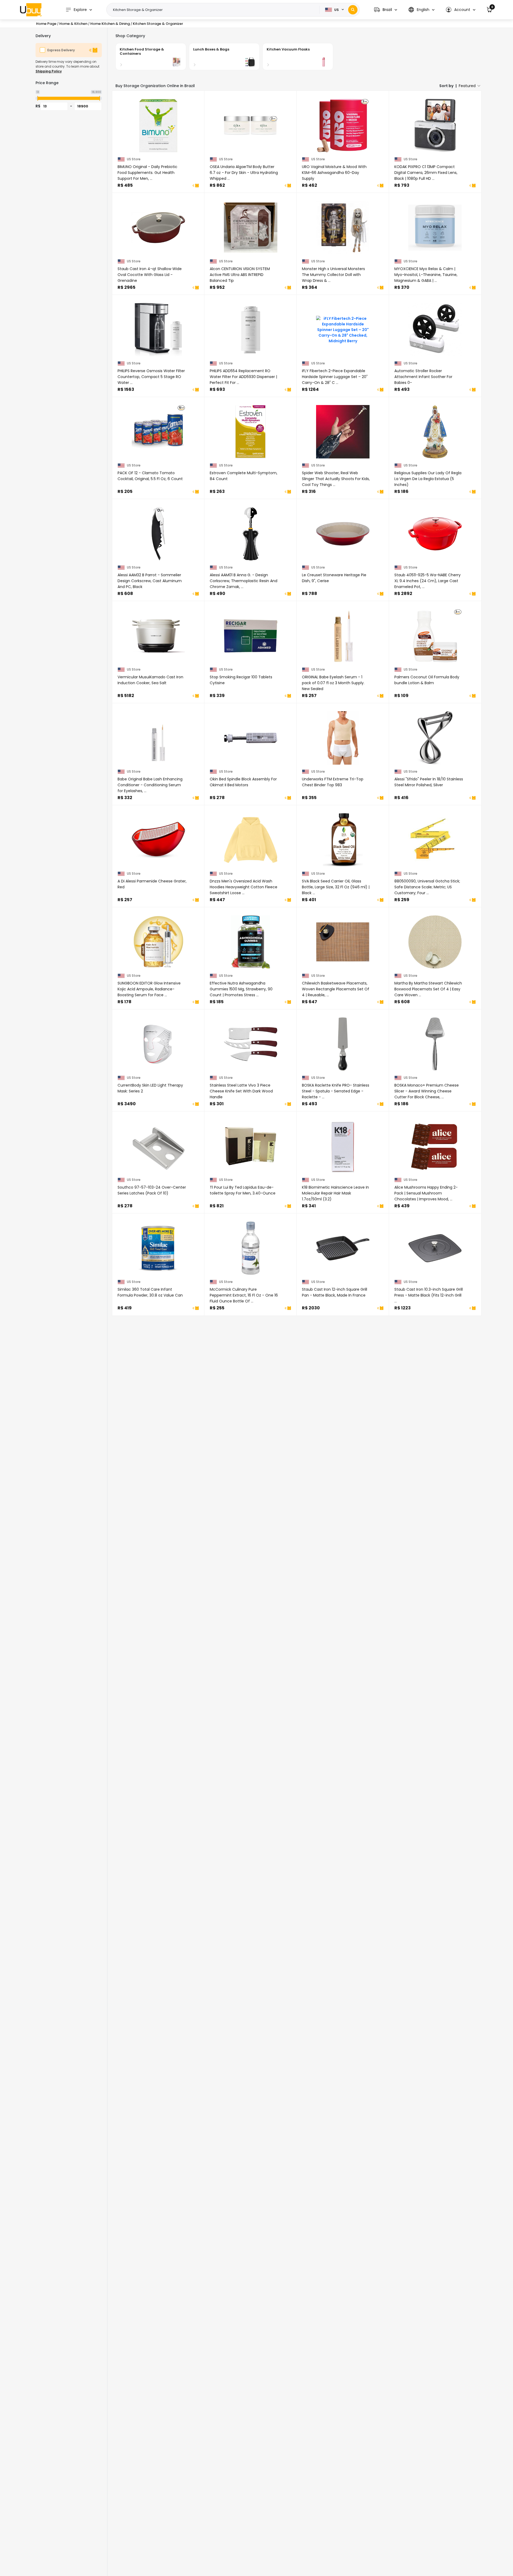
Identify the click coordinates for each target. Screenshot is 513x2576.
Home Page (46, 24)
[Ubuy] (31, 10)
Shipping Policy (49, 71)
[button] (386, 10)
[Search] (353, 10)
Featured (467, 86)
